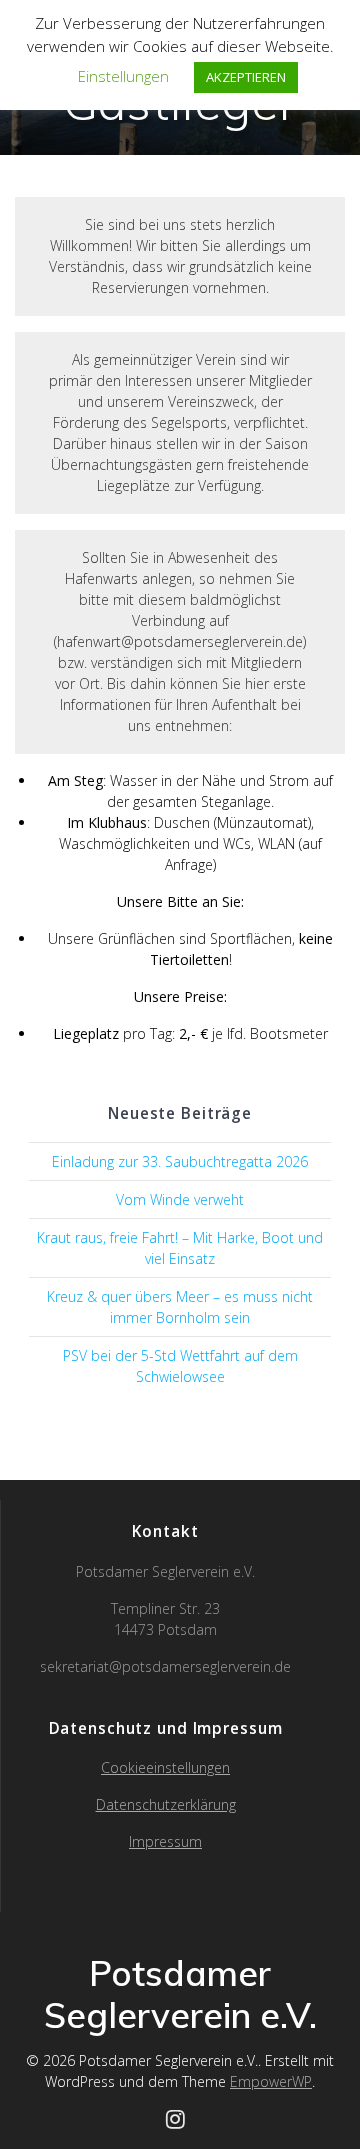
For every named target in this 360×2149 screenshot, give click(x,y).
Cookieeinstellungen (165, 1767)
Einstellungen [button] (123, 76)
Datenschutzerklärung (166, 1804)
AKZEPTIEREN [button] (246, 77)
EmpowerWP (271, 2081)
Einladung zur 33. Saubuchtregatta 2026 (180, 1161)
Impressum (165, 1841)
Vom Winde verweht (180, 1199)
